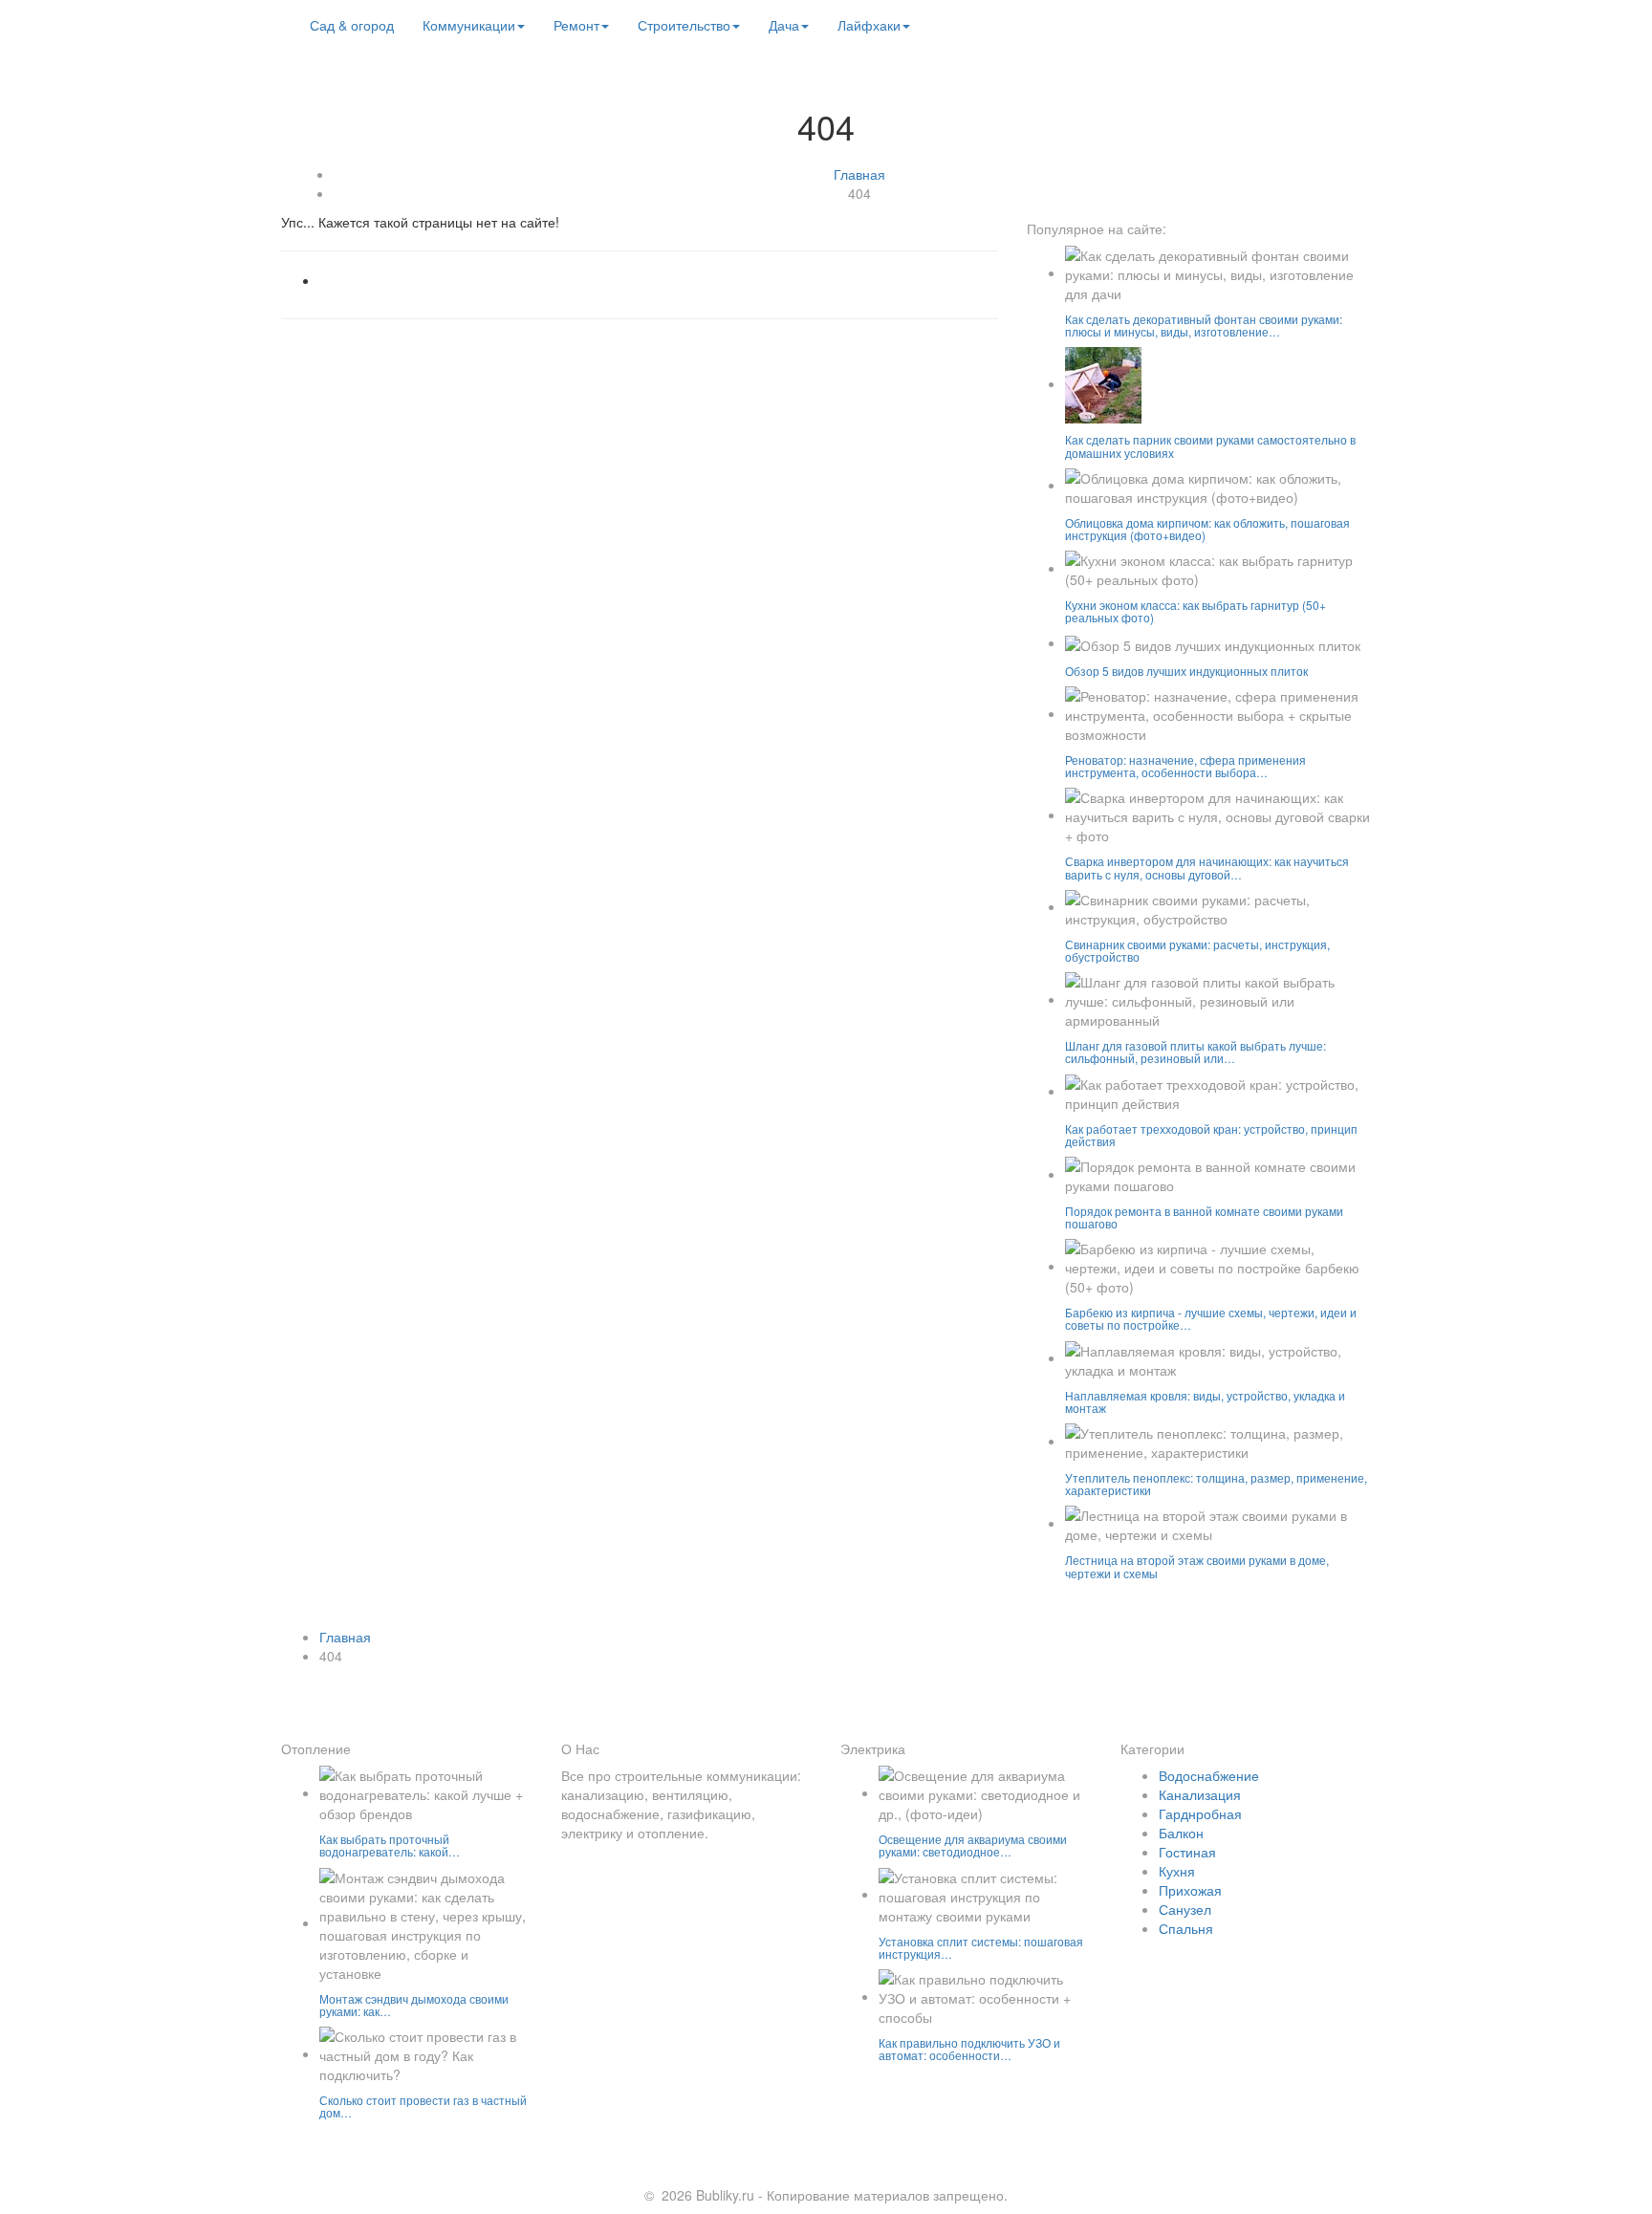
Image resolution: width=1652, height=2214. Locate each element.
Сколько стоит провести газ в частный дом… (423, 2106)
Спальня (1186, 1928)
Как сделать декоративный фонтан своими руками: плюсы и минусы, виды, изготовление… (1204, 325)
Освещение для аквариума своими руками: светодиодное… (973, 1845)
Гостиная (1187, 1852)
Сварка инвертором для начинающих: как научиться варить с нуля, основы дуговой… (1207, 867)
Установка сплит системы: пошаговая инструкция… (981, 1947)
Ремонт (576, 25)
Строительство (684, 25)
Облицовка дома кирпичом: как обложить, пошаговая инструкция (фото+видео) (1207, 529)
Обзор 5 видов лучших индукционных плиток (1186, 671)
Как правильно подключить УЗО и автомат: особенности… (969, 2049)
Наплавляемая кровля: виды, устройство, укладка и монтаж (1205, 1401)
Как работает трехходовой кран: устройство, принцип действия (1211, 1135)
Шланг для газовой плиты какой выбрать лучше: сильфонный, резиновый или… (1196, 1052)
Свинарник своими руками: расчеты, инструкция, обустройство (1197, 950)
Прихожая (1190, 1890)
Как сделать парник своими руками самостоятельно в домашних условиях (1210, 445)
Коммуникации (469, 25)
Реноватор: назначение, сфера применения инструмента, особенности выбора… (1185, 766)
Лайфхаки (869, 25)
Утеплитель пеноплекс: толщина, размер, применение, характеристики (1216, 1484)
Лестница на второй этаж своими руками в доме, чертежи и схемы (1197, 1566)
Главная (859, 174)
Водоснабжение (1209, 1775)
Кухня (1177, 1871)
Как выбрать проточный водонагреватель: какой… (390, 1845)
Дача (784, 25)
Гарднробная (1200, 1813)
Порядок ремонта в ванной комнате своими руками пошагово (1204, 1217)
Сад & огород (352, 25)
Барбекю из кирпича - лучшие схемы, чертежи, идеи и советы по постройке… (1211, 1318)
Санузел (1185, 1909)
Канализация (1200, 1794)
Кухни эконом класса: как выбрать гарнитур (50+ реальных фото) (1196, 611)
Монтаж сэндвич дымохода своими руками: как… (414, 2005)
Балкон (1181, 1833)
